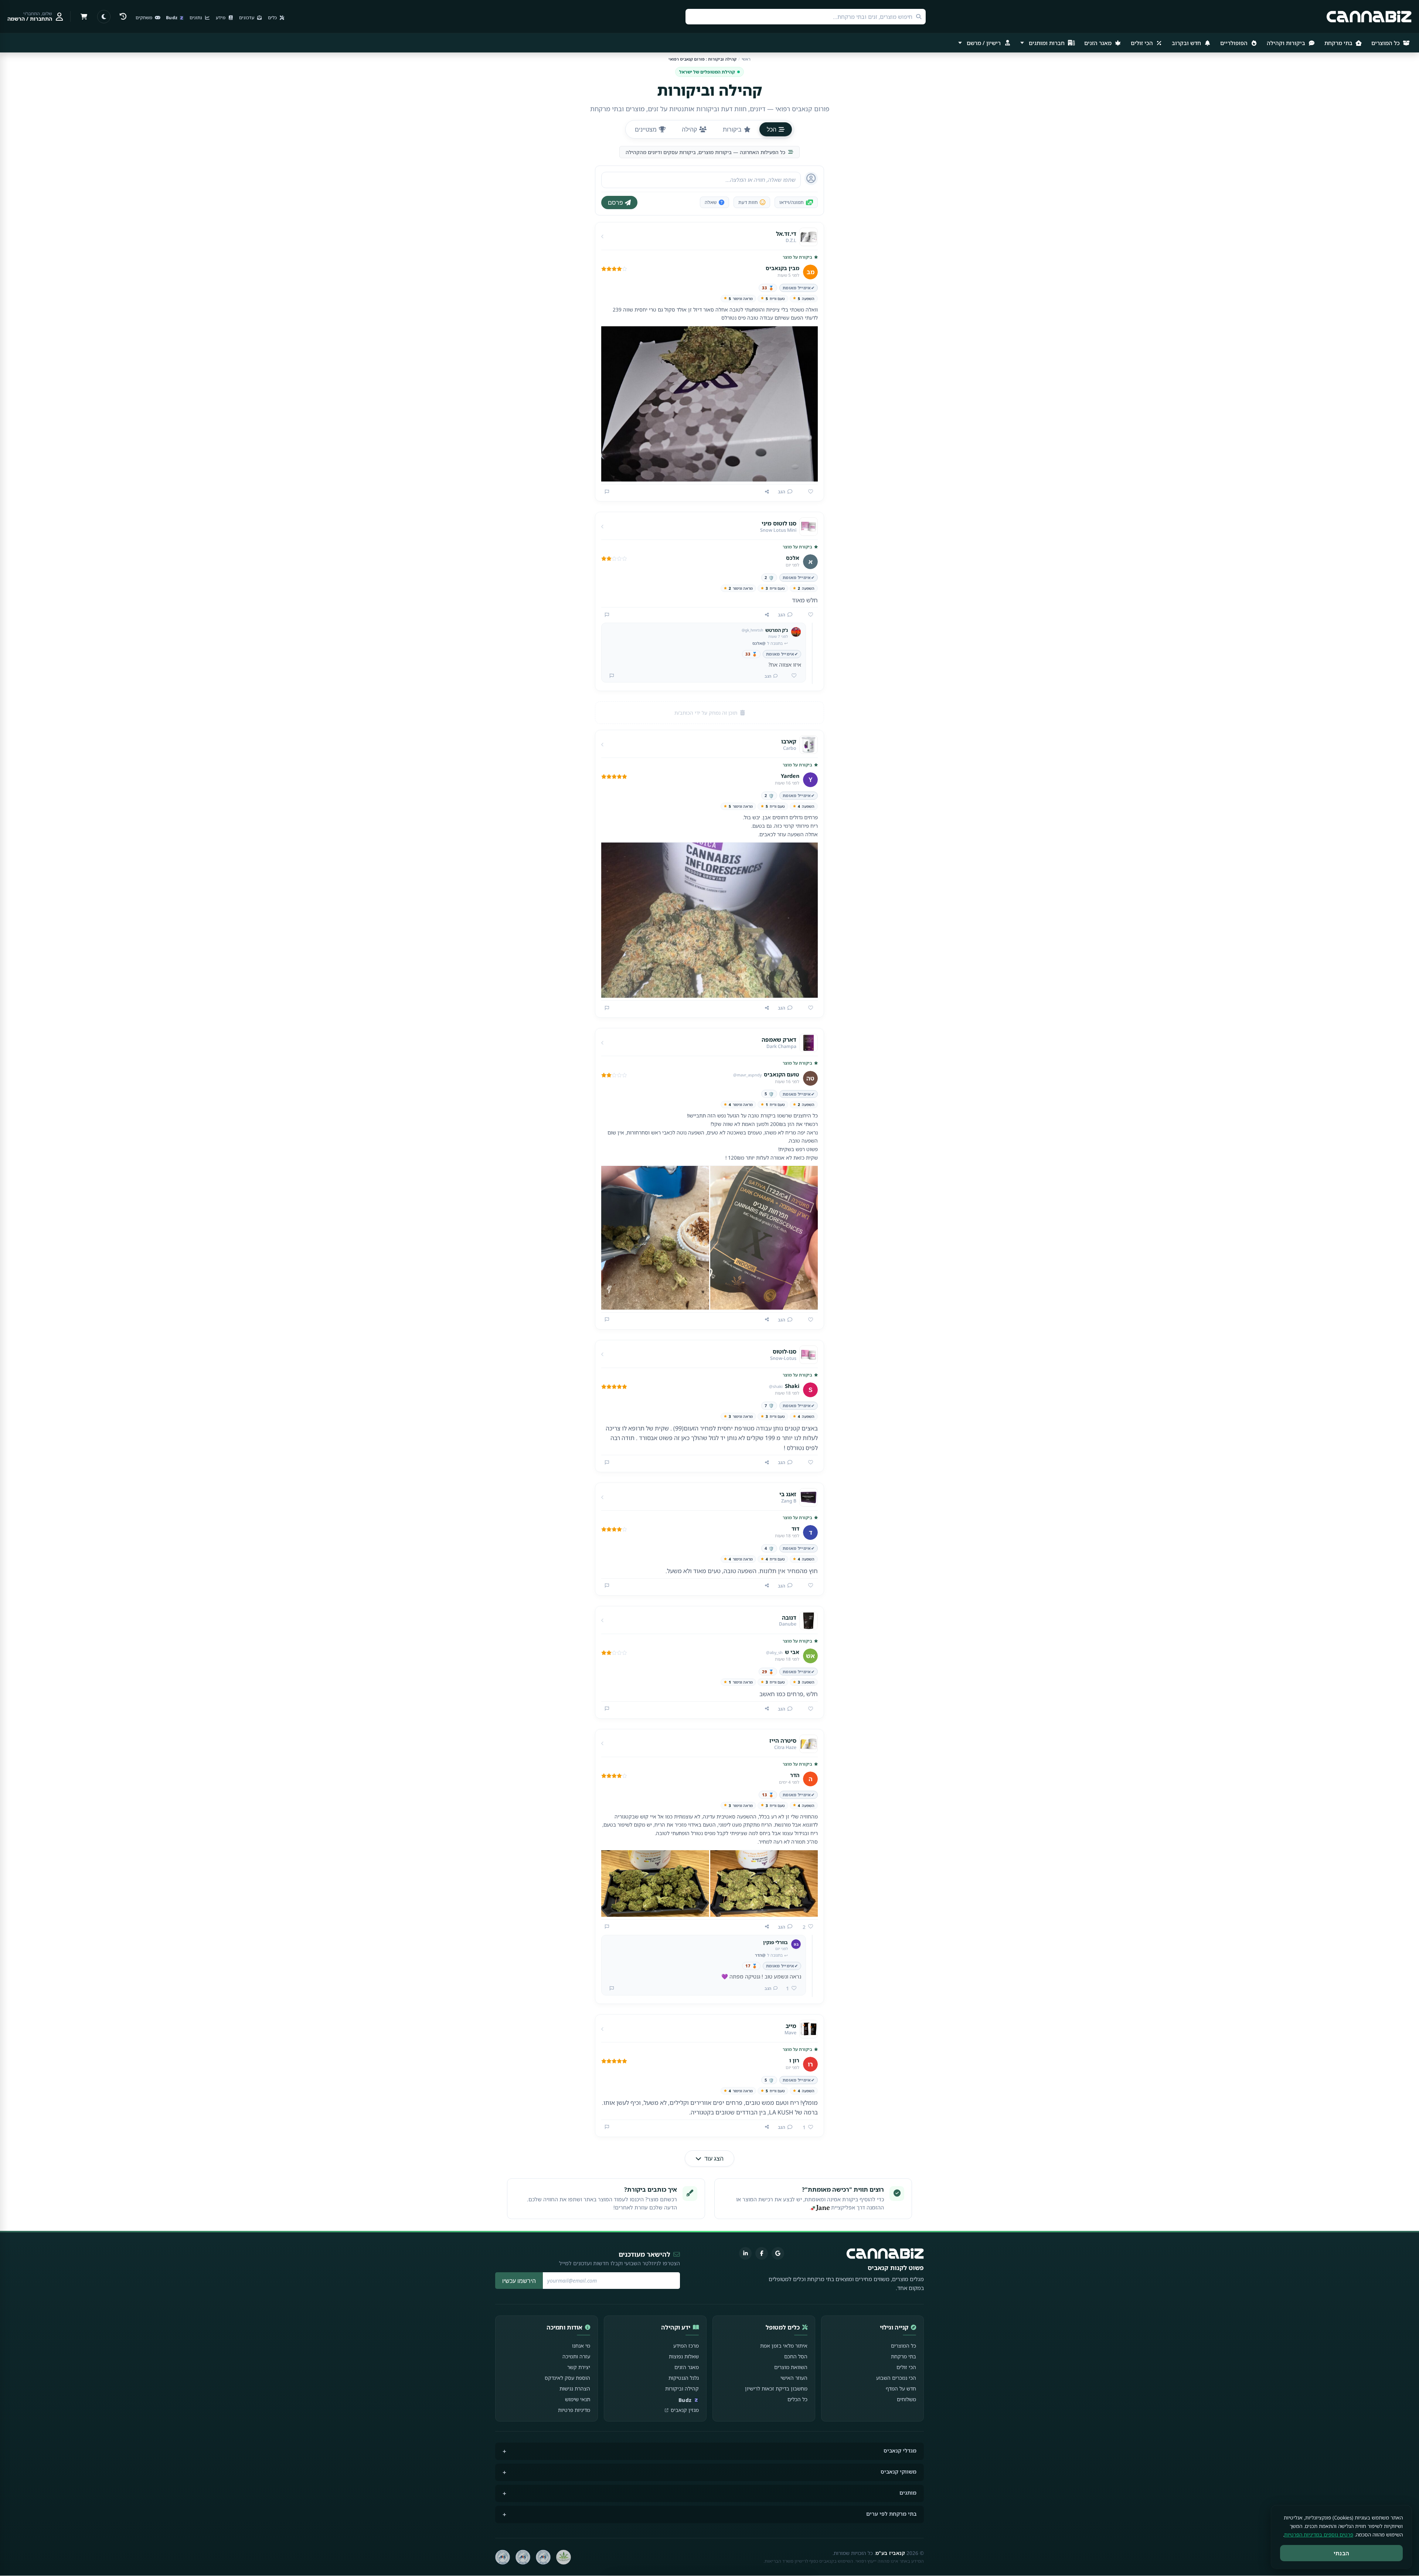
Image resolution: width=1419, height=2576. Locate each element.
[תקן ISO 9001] (543, 2557)
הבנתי (1342, 2553)
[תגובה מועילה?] (791, 676)
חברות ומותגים (1047, 43)
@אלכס (759, 643)
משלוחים (906, 2399)
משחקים (144, 18)
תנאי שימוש (578, 2399)
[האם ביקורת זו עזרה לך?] (808, 492)
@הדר (760, 1955)
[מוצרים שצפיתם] (123, 17)
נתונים (196, 18)
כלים (273, 18)
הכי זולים (1143, 43)
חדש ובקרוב (1187, 43)
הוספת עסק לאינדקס (567, 2378)
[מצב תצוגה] (104, 17)
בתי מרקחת (1339, 43)
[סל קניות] (84, 17)
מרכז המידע (686, 2346)
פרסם (615, 203)
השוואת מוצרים (791, 2367)
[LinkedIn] (745, 2253)
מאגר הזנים (1099, 43)
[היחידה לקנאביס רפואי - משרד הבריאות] (564, 2557)
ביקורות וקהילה (1287, 43)
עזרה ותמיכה (576, 2356)
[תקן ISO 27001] (523, 2557)
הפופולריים (1235, 43)
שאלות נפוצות (684, 2356)
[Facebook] (762, 2253)
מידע (221, 18)
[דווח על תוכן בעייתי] (607, 492)
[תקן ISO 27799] (503, 2557)
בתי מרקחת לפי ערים (891, 2514)
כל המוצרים (1386, 43)
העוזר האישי (794, 2378)
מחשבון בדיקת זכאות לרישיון (776, 2388)
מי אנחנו (581, 2346)
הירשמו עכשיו (519, 2281)
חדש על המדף (901, 2388)
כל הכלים (797, 2399)
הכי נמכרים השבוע (896, 2378)
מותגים (908, 2493)
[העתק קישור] (767, 492)
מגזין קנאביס (685, 2410)
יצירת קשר (579, 2367)
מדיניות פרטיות (574, 2410)
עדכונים (247, 18)
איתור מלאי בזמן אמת (784, 2346)
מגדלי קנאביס (900, 2451)
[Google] (778, 2253)
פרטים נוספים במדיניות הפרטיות (1319, 2535)
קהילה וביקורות (682, 2388)
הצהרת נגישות (575, 2388)
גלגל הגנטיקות (684, 2378)
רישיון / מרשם (984, 43)
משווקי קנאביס (899, 2472)
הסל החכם (796, 2356)
